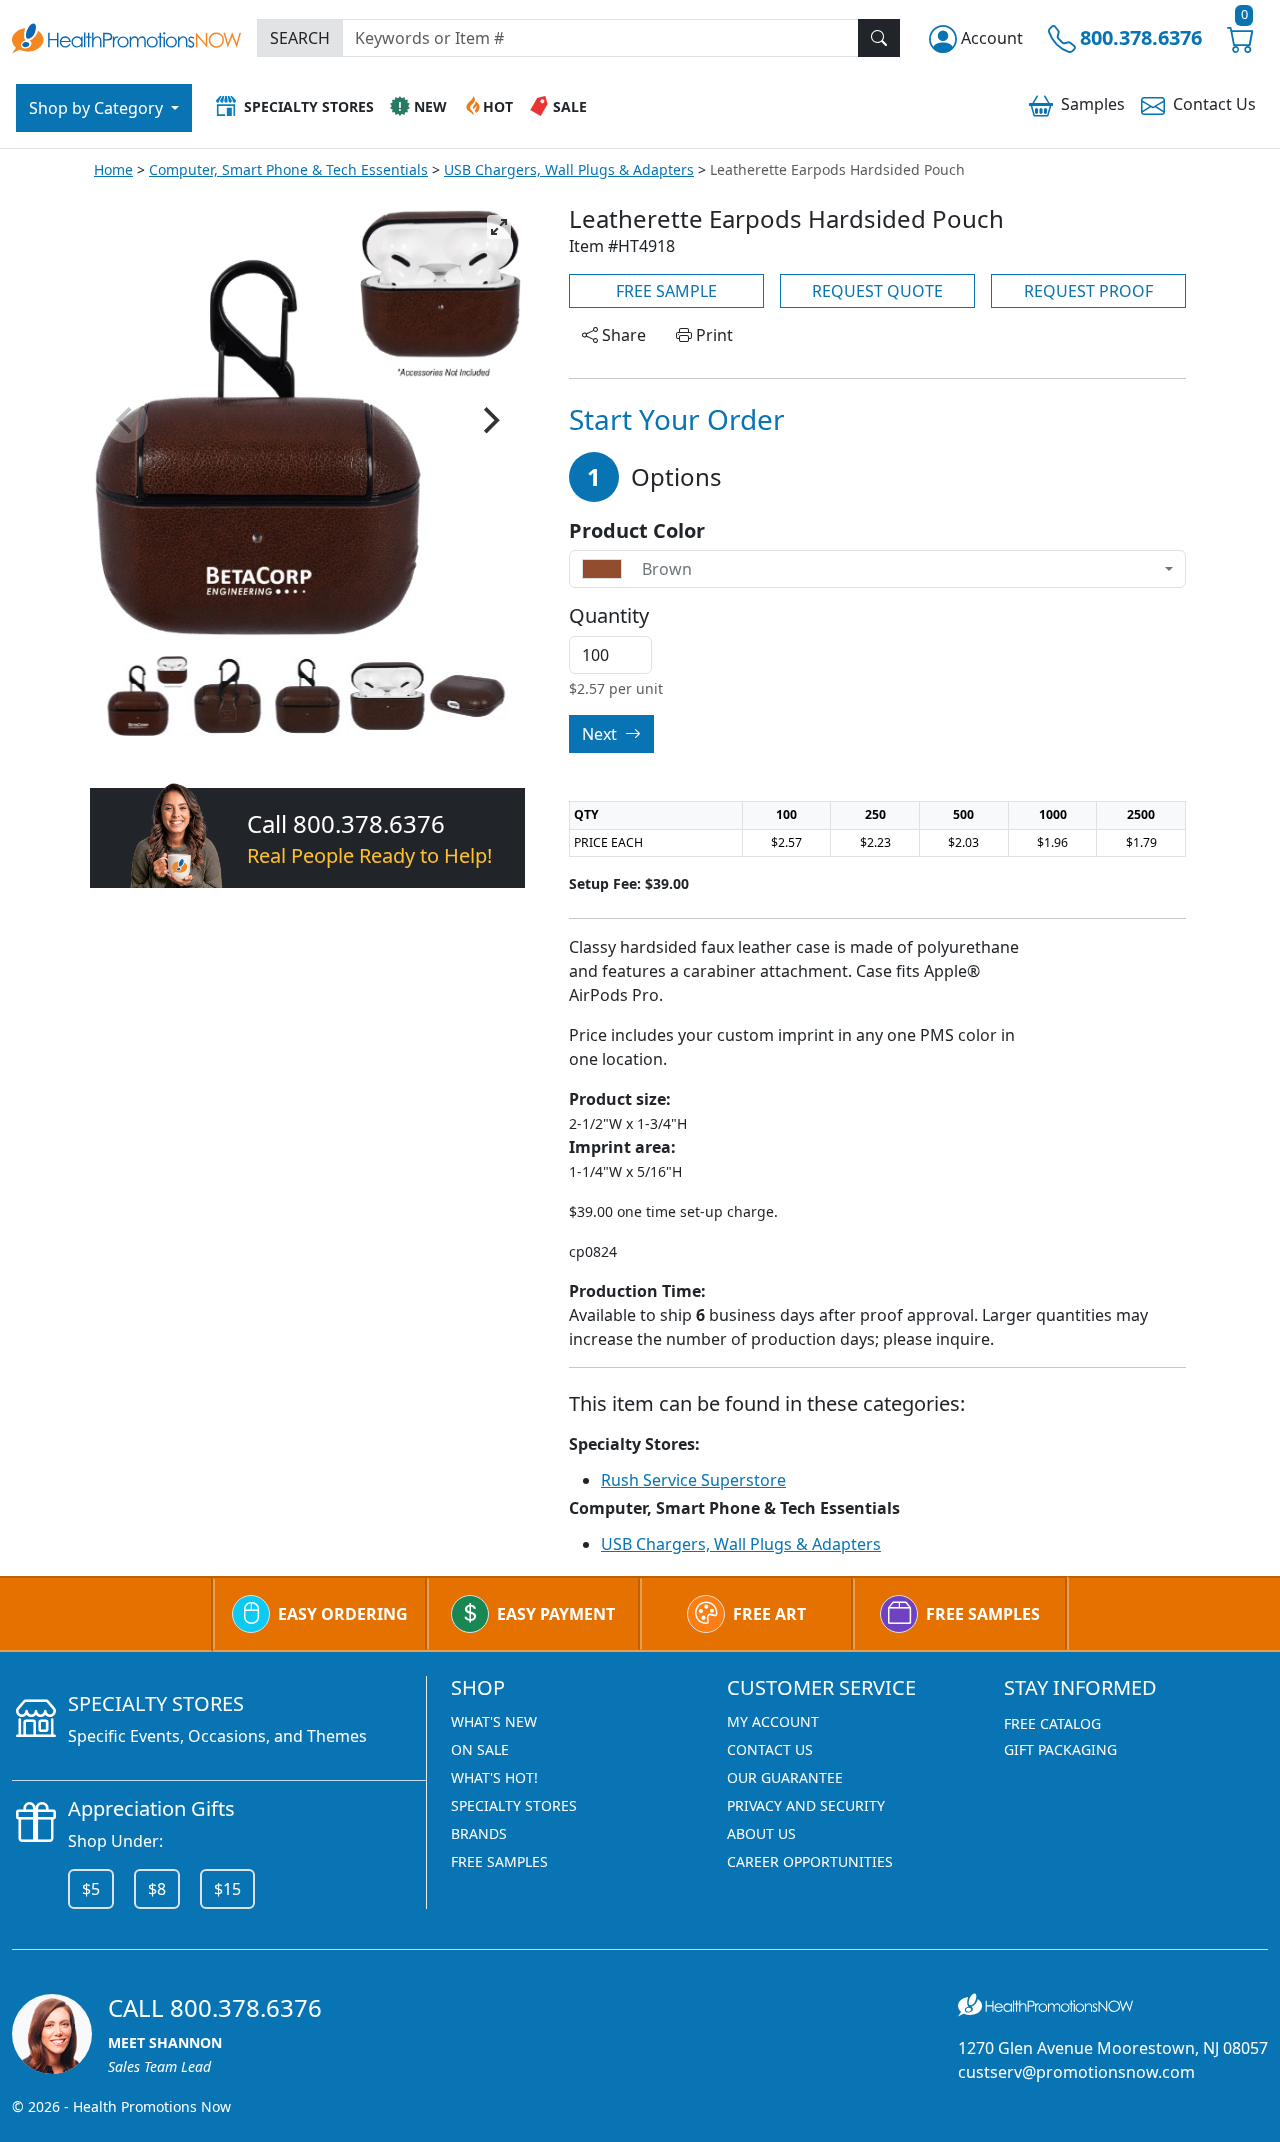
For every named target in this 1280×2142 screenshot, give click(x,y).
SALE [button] (570, 106)
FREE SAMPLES (983, 1614)
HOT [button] (498, 106)
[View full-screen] (499, 227)
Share (622, 335)
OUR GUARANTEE (785, 1777)
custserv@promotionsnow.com (1076, 2072)
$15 (227, 1889)
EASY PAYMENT (556, 1614)
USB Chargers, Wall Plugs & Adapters (569, 169)
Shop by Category (98, 108)
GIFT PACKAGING (1060, 1749)
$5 (91, 1889)
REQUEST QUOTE (877, 291)
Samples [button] (1093, 104)
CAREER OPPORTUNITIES (810, 1861)
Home (113, 169)
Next (601, 734)
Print (712, 335)
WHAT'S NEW (494, 1721)
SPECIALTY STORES (514, 1805)
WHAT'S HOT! (494, 1777)
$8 (157, 1889)
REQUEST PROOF (1088, 291)
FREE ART (769, 1614)
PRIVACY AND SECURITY (806, 1805)
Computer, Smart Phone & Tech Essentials (288, 169)
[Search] (879, 38)
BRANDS (479, 1833)
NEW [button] (430, 106)
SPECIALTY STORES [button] (309, 106)
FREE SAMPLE (666, 291)
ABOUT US (761, 1833)
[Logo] (126, 35)
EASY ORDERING (343, 1614)
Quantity (609, 616)
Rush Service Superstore (693, 1480)
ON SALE (480, 1749)
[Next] (489, 421)
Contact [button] (1214, 104)
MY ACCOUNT (773, 1721)
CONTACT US (770, 1749)
